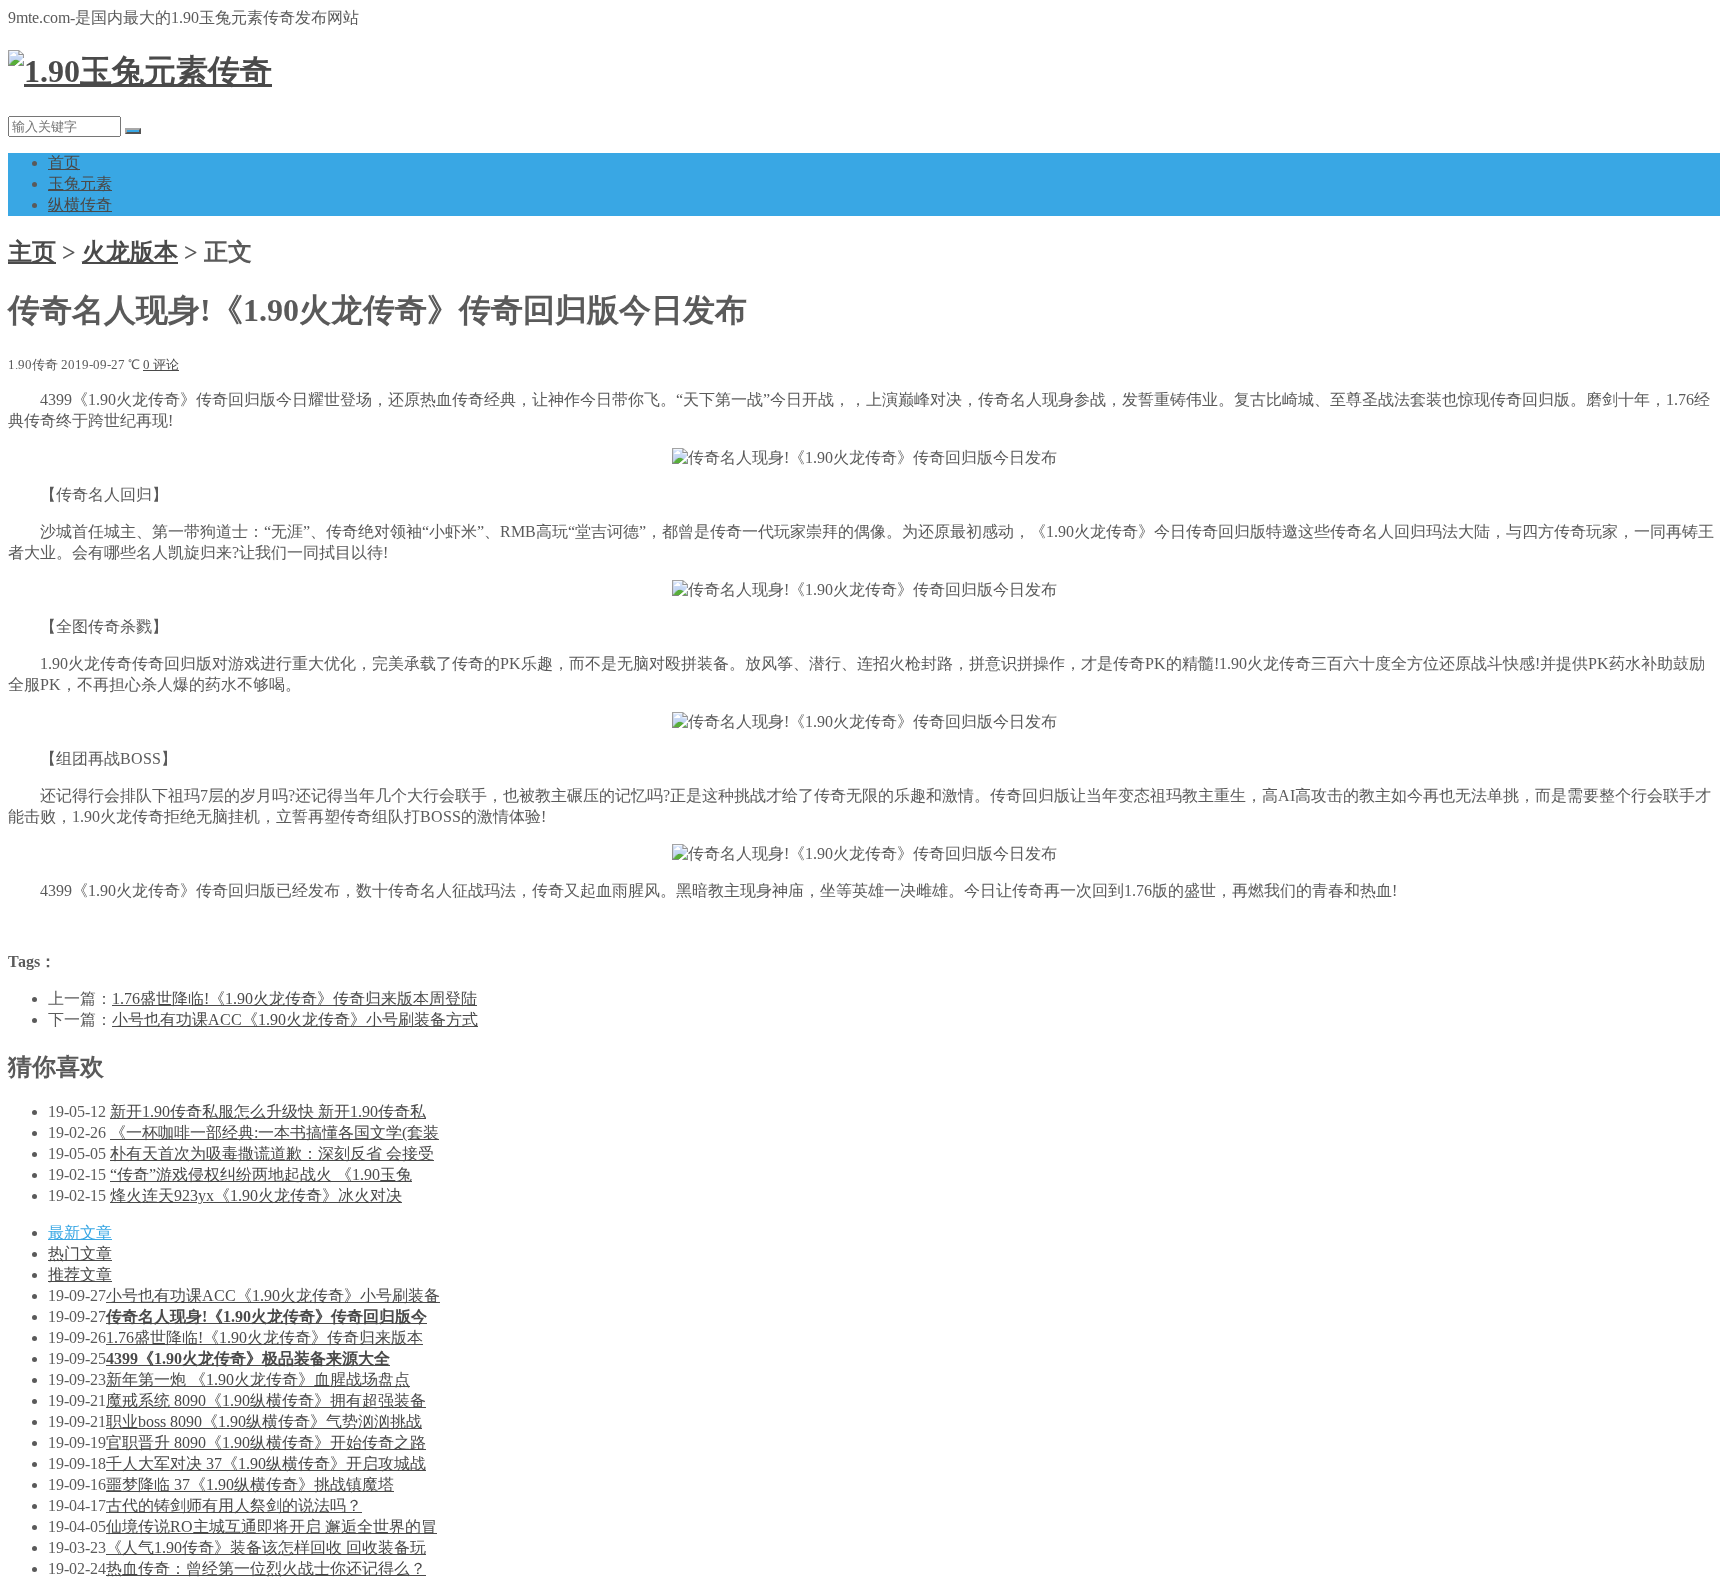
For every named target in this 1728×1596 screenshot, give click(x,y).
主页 (32, 252)
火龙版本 (130, 252)
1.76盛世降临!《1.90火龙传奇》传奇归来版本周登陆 (294, 998)
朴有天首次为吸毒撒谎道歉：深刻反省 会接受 (272, 1153)
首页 (64, 162)
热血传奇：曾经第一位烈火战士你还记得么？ (266, 1568)
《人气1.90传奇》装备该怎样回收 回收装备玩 (266, 1547)
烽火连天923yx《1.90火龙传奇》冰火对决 (256, 1195)
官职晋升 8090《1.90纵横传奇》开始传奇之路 (266, 1442)
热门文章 (80, 1253)
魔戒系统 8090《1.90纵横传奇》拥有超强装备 (266, 1400)
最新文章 (80, 1232)
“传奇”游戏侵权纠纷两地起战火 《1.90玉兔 (261, 1174)
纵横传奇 (80, 204)
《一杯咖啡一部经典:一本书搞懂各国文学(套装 (274, 1132)
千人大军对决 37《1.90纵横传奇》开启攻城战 (266, 1463)
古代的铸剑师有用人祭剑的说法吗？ (234, 1505)
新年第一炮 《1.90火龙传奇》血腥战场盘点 (258, 1379)
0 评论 (161, 364)
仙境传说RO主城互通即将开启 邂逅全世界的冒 (271, 1526)
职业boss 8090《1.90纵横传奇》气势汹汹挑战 (264, 1421)
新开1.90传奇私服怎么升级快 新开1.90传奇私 (268, 1111)
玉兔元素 (80, 183)
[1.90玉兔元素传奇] (140, 71)
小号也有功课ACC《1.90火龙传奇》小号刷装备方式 (295, 1019)
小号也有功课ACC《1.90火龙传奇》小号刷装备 (273, 1295)
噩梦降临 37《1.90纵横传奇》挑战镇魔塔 (250, 1484)
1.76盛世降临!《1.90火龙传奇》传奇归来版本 (264, 1337)
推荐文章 (80, 1274)
